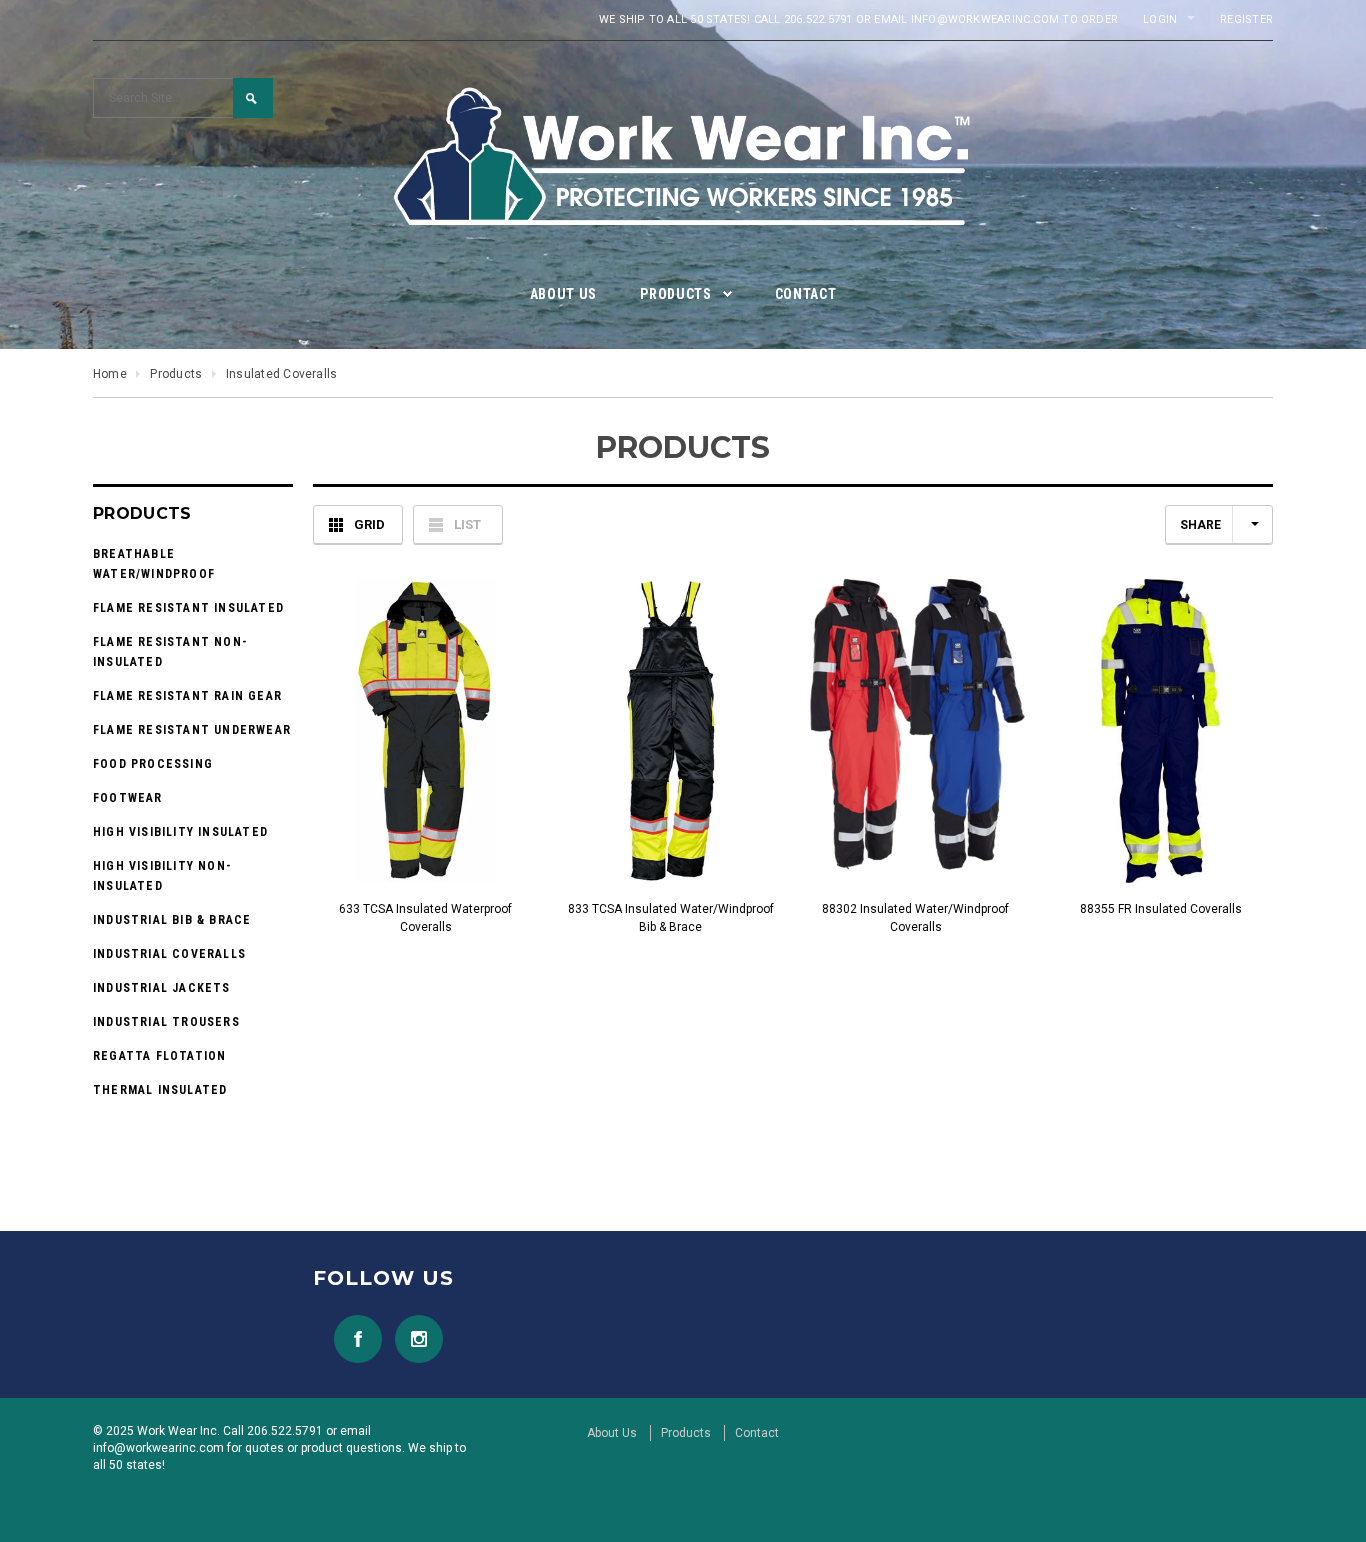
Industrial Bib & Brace (172, 920)
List (467, 524)
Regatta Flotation (159, 1056)
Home (110, 374)
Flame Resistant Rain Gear (187, 696)
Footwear (128, 798)
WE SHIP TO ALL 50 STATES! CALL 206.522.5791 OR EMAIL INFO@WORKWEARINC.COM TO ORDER (858, 19)
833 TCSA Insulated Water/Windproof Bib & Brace (671, 918)
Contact (757, 1433)
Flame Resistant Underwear (192, 730)
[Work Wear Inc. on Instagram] (414, 1338)
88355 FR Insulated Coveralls (1161, 909)
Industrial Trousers (166, 1022)
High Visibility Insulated (180, 832)
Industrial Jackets (162, 988)
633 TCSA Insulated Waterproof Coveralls (425, 918)
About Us (612, 1433)
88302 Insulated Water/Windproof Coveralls (915, 918)
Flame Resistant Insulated (188, 608)
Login (1160, 19)
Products (176, 374)
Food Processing (153, 764)
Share (1200, 525)
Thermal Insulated (160, 1090)
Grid (369, 524)
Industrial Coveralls (169, 954)
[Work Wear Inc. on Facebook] (353, 1338)
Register (1246, 19)
